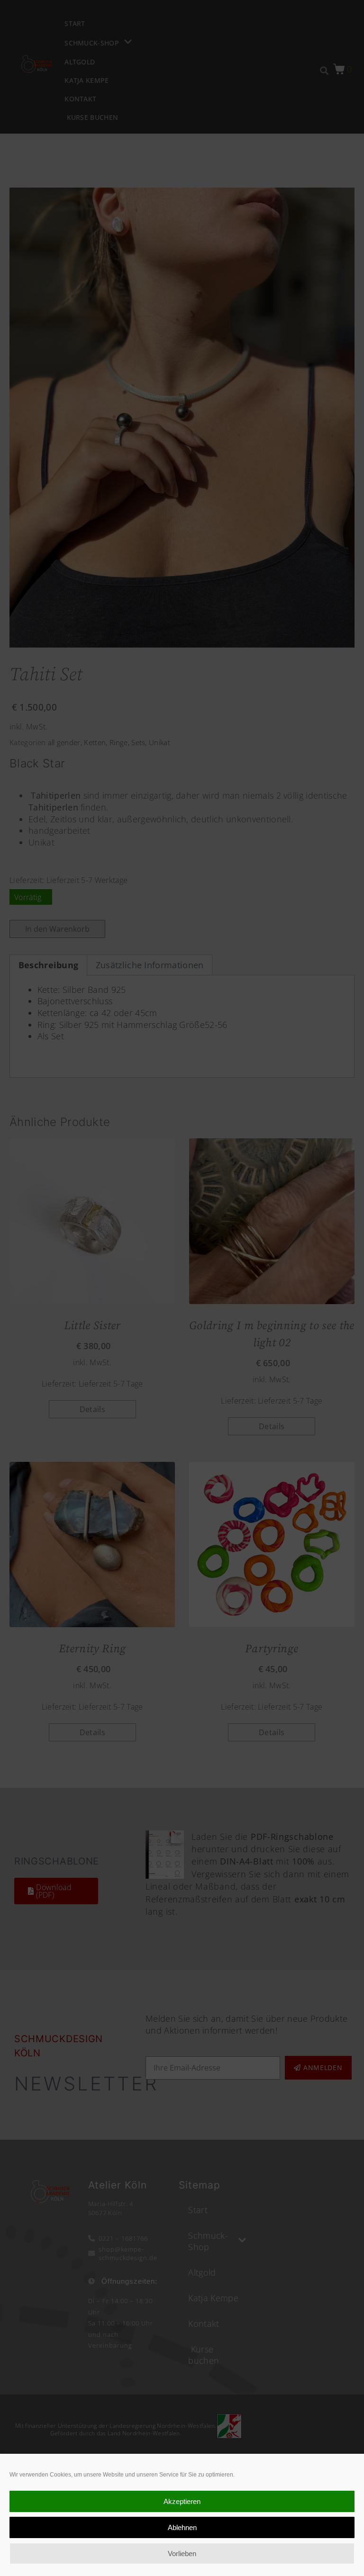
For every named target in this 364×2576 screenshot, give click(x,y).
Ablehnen (182, 2527)
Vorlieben (182, 2553)
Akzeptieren (182, 2501)
